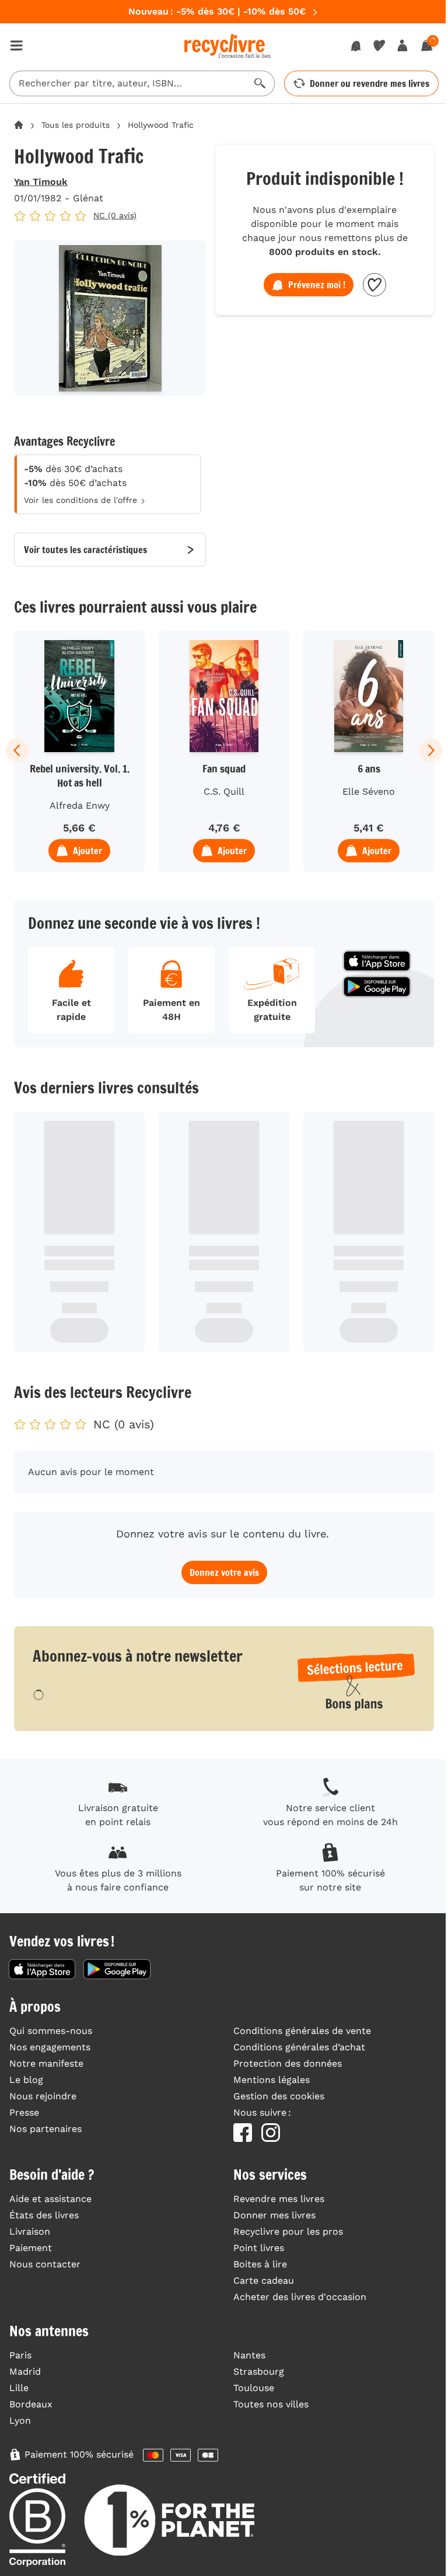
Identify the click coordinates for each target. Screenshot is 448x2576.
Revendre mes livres (279, 2199)
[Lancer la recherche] (260, 83)
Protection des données (288, 2063)
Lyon (20, 2421)
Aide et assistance (50, 2199)
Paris (20, 2355)
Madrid (25, 2371)
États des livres (44, 2215)
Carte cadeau (264, 2280)
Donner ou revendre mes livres (370, 83)
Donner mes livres (274, 2215)
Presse (24, 2112)
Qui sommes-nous (51, 2031)
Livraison (30, 2231)
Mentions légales (272, 2080)
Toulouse (254, 2388)
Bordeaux (31, 2404)
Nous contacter (45, 2264)
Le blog (26, 2080)
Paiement (31, 2248)
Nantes (249, 2355)
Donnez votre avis (224, 1572)
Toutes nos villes (271, 2404)
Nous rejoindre (43, 2096)
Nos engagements (50, 2047)
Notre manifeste (46, 2063)
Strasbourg (259, 2371)
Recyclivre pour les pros (288, 2231)
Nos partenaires (45, 2129)
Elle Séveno (369, 791)
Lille (19, 2388)
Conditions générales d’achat (299, 2047)
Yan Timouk (41, 182)
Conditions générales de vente (302, 2031)
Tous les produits (76, 125)
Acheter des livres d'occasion (300, 2297)
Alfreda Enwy (80, 805)
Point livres (259, 2248)
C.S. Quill (224, 791)
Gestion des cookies (279, 2096)
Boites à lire (260, 2264)
